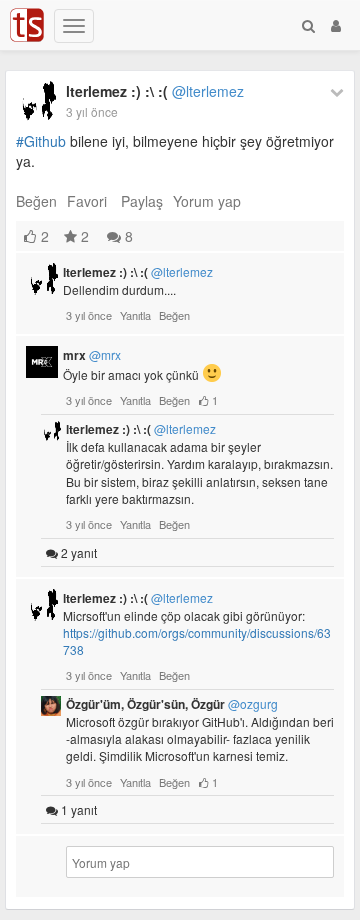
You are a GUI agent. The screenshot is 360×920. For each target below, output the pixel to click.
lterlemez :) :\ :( (155, 91)
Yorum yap (207, 201)
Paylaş (142, 201)
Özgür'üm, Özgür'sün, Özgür (172, 704)
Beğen (36, 201)
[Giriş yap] (336, 25)
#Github (41, 141)
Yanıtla (135, 315)
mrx (92, 355)
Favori (87, 201)
